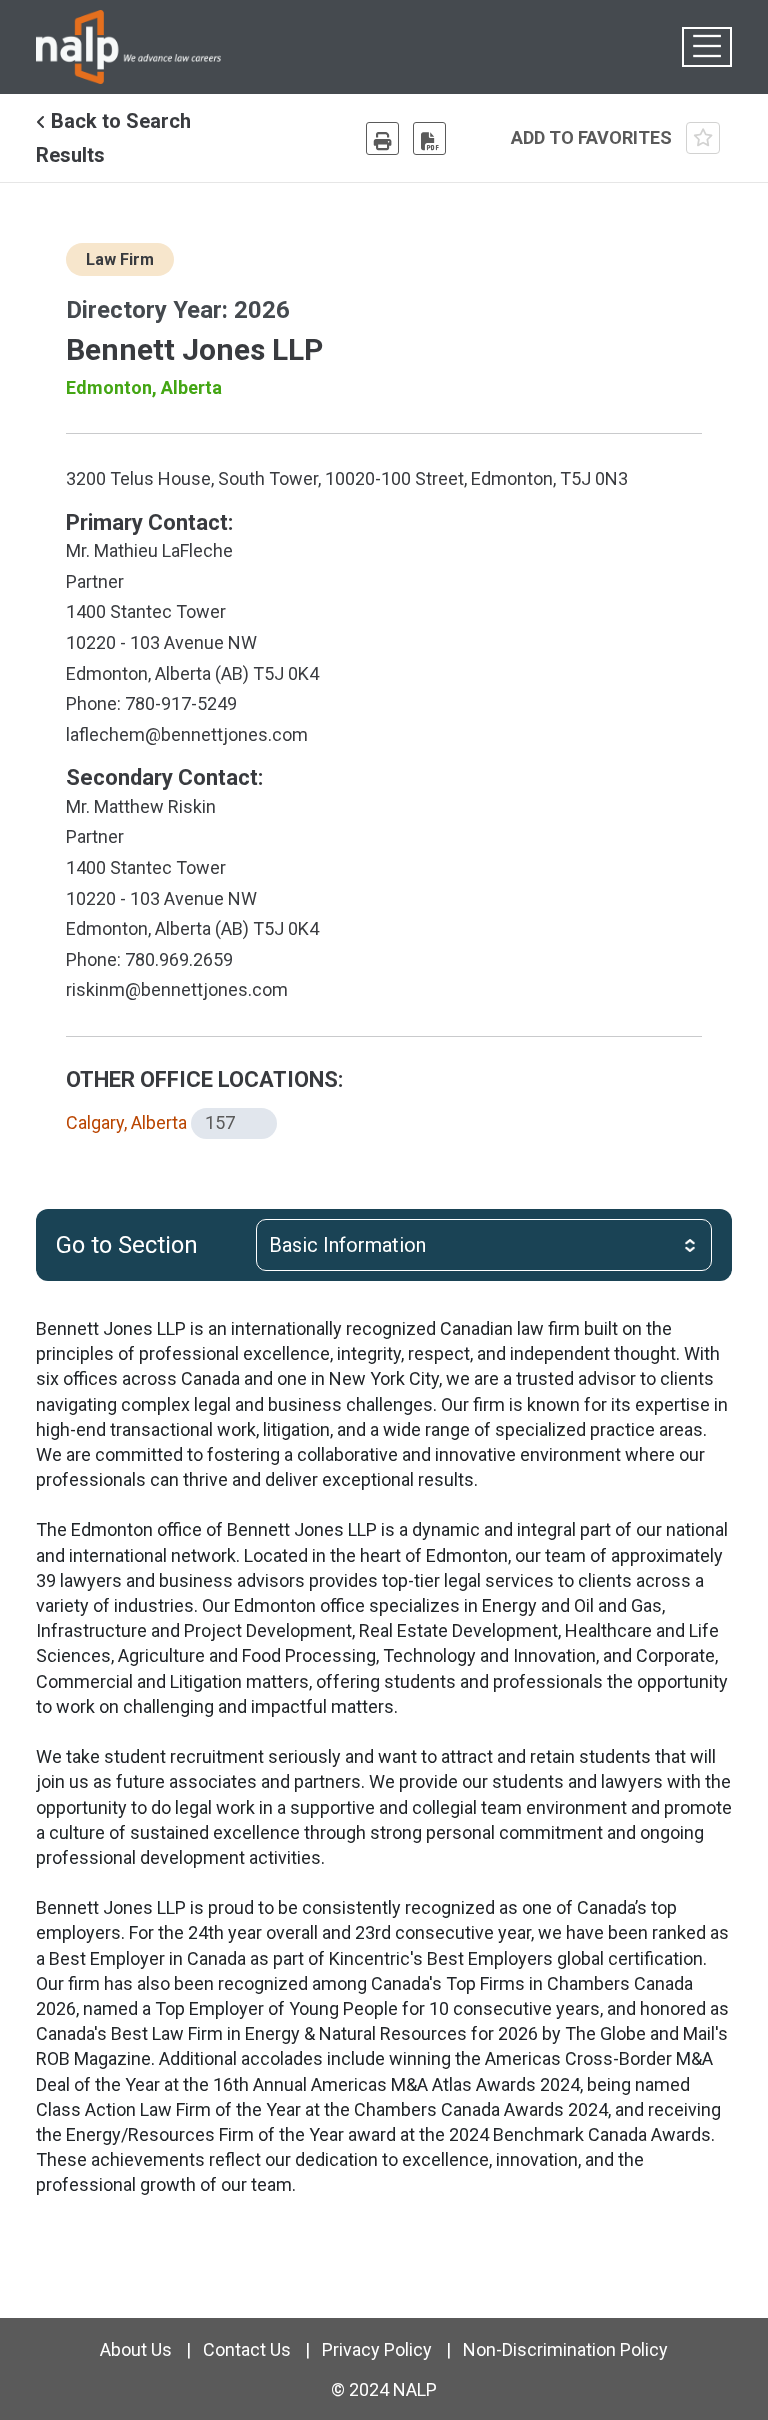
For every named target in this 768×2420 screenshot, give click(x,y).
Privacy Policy (377, 2349)
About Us (136, 2349)
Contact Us (247, 2349)
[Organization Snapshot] (429, 138)
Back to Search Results (113, 138)
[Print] (382, 138)
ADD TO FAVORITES (593, 137)
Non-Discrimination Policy (565, 2349)
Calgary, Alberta (126, 1122)
